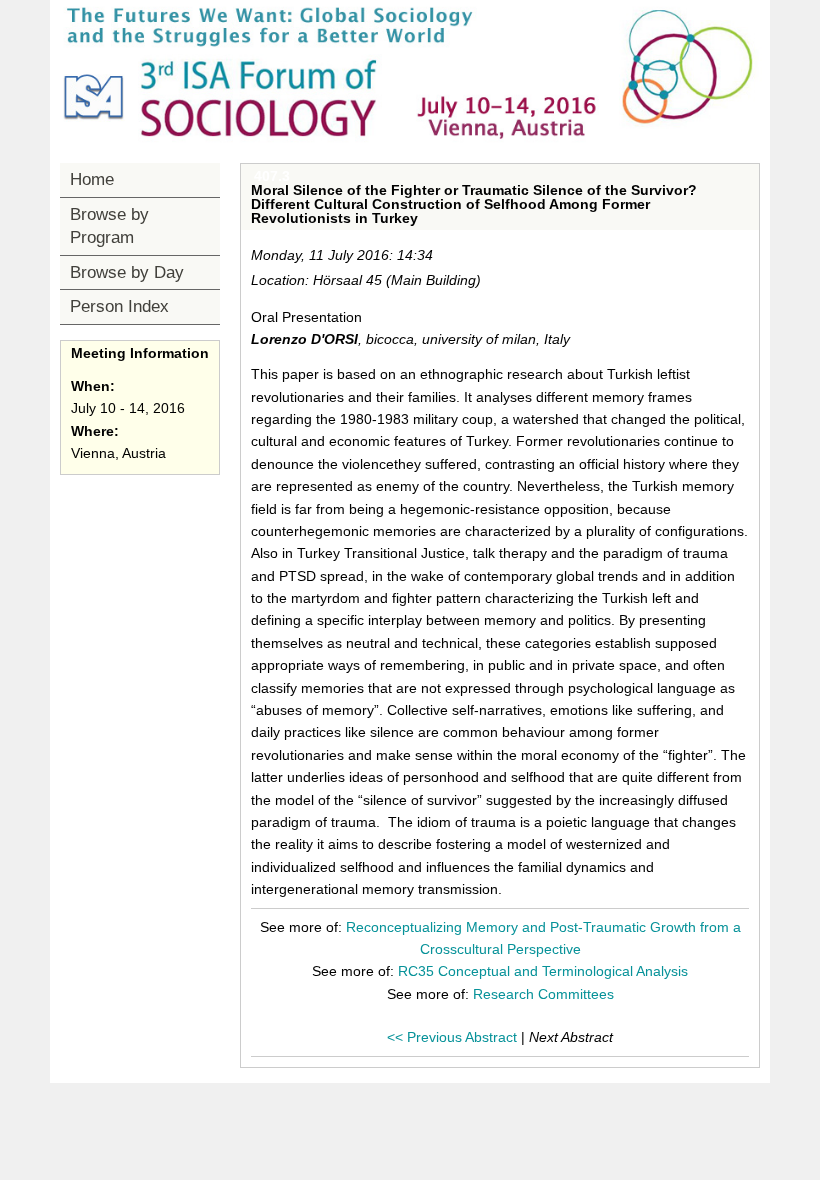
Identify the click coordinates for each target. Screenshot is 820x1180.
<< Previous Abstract (452, 1037)
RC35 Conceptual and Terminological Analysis (543, 971)
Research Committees (543, 994)
